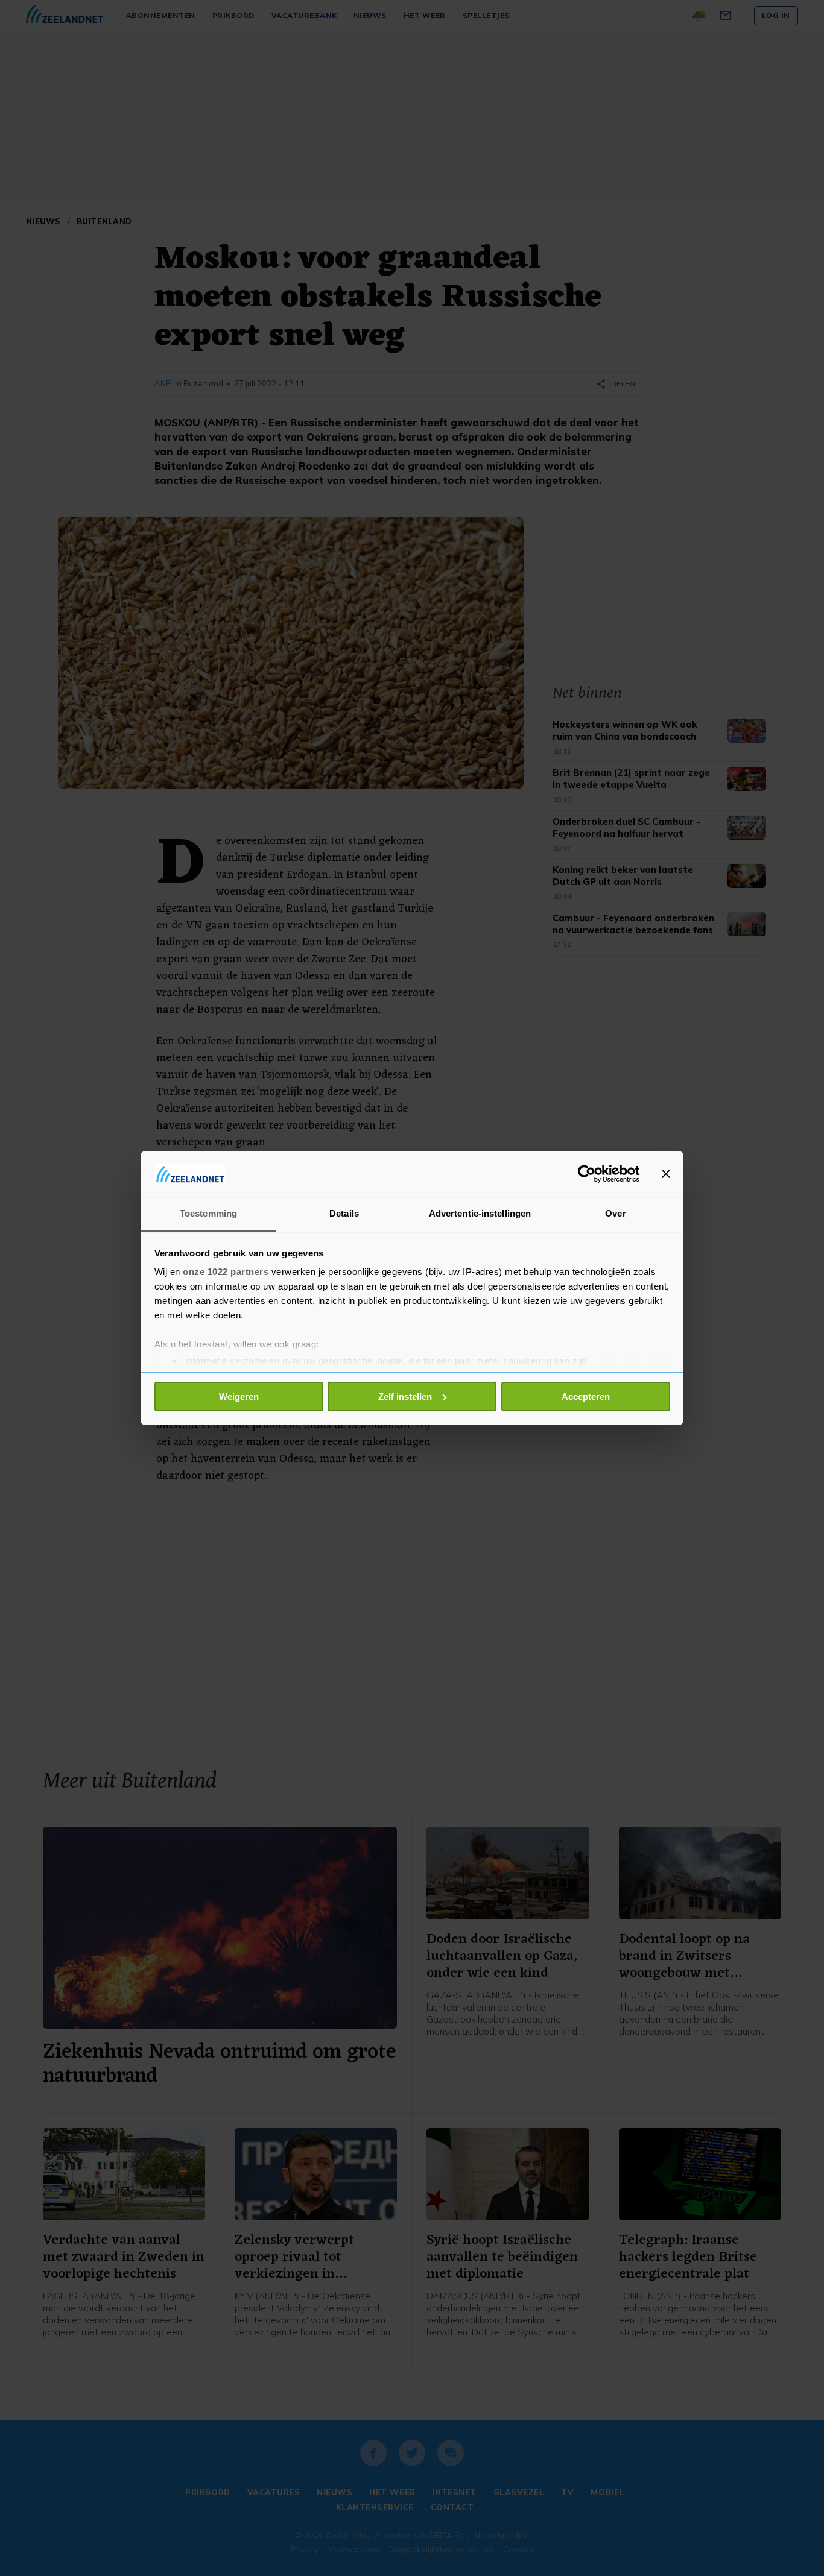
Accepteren (586, 1397)
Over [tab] (615, 1213)
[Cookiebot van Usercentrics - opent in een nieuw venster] (587, 1174)
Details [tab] (344, 1213)
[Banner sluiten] (666, 1174)
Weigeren (239, 1397)
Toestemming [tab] (208, 1213)
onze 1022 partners (226, 1272)
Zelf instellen (405, 1397)
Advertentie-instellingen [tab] (480, 1213)
